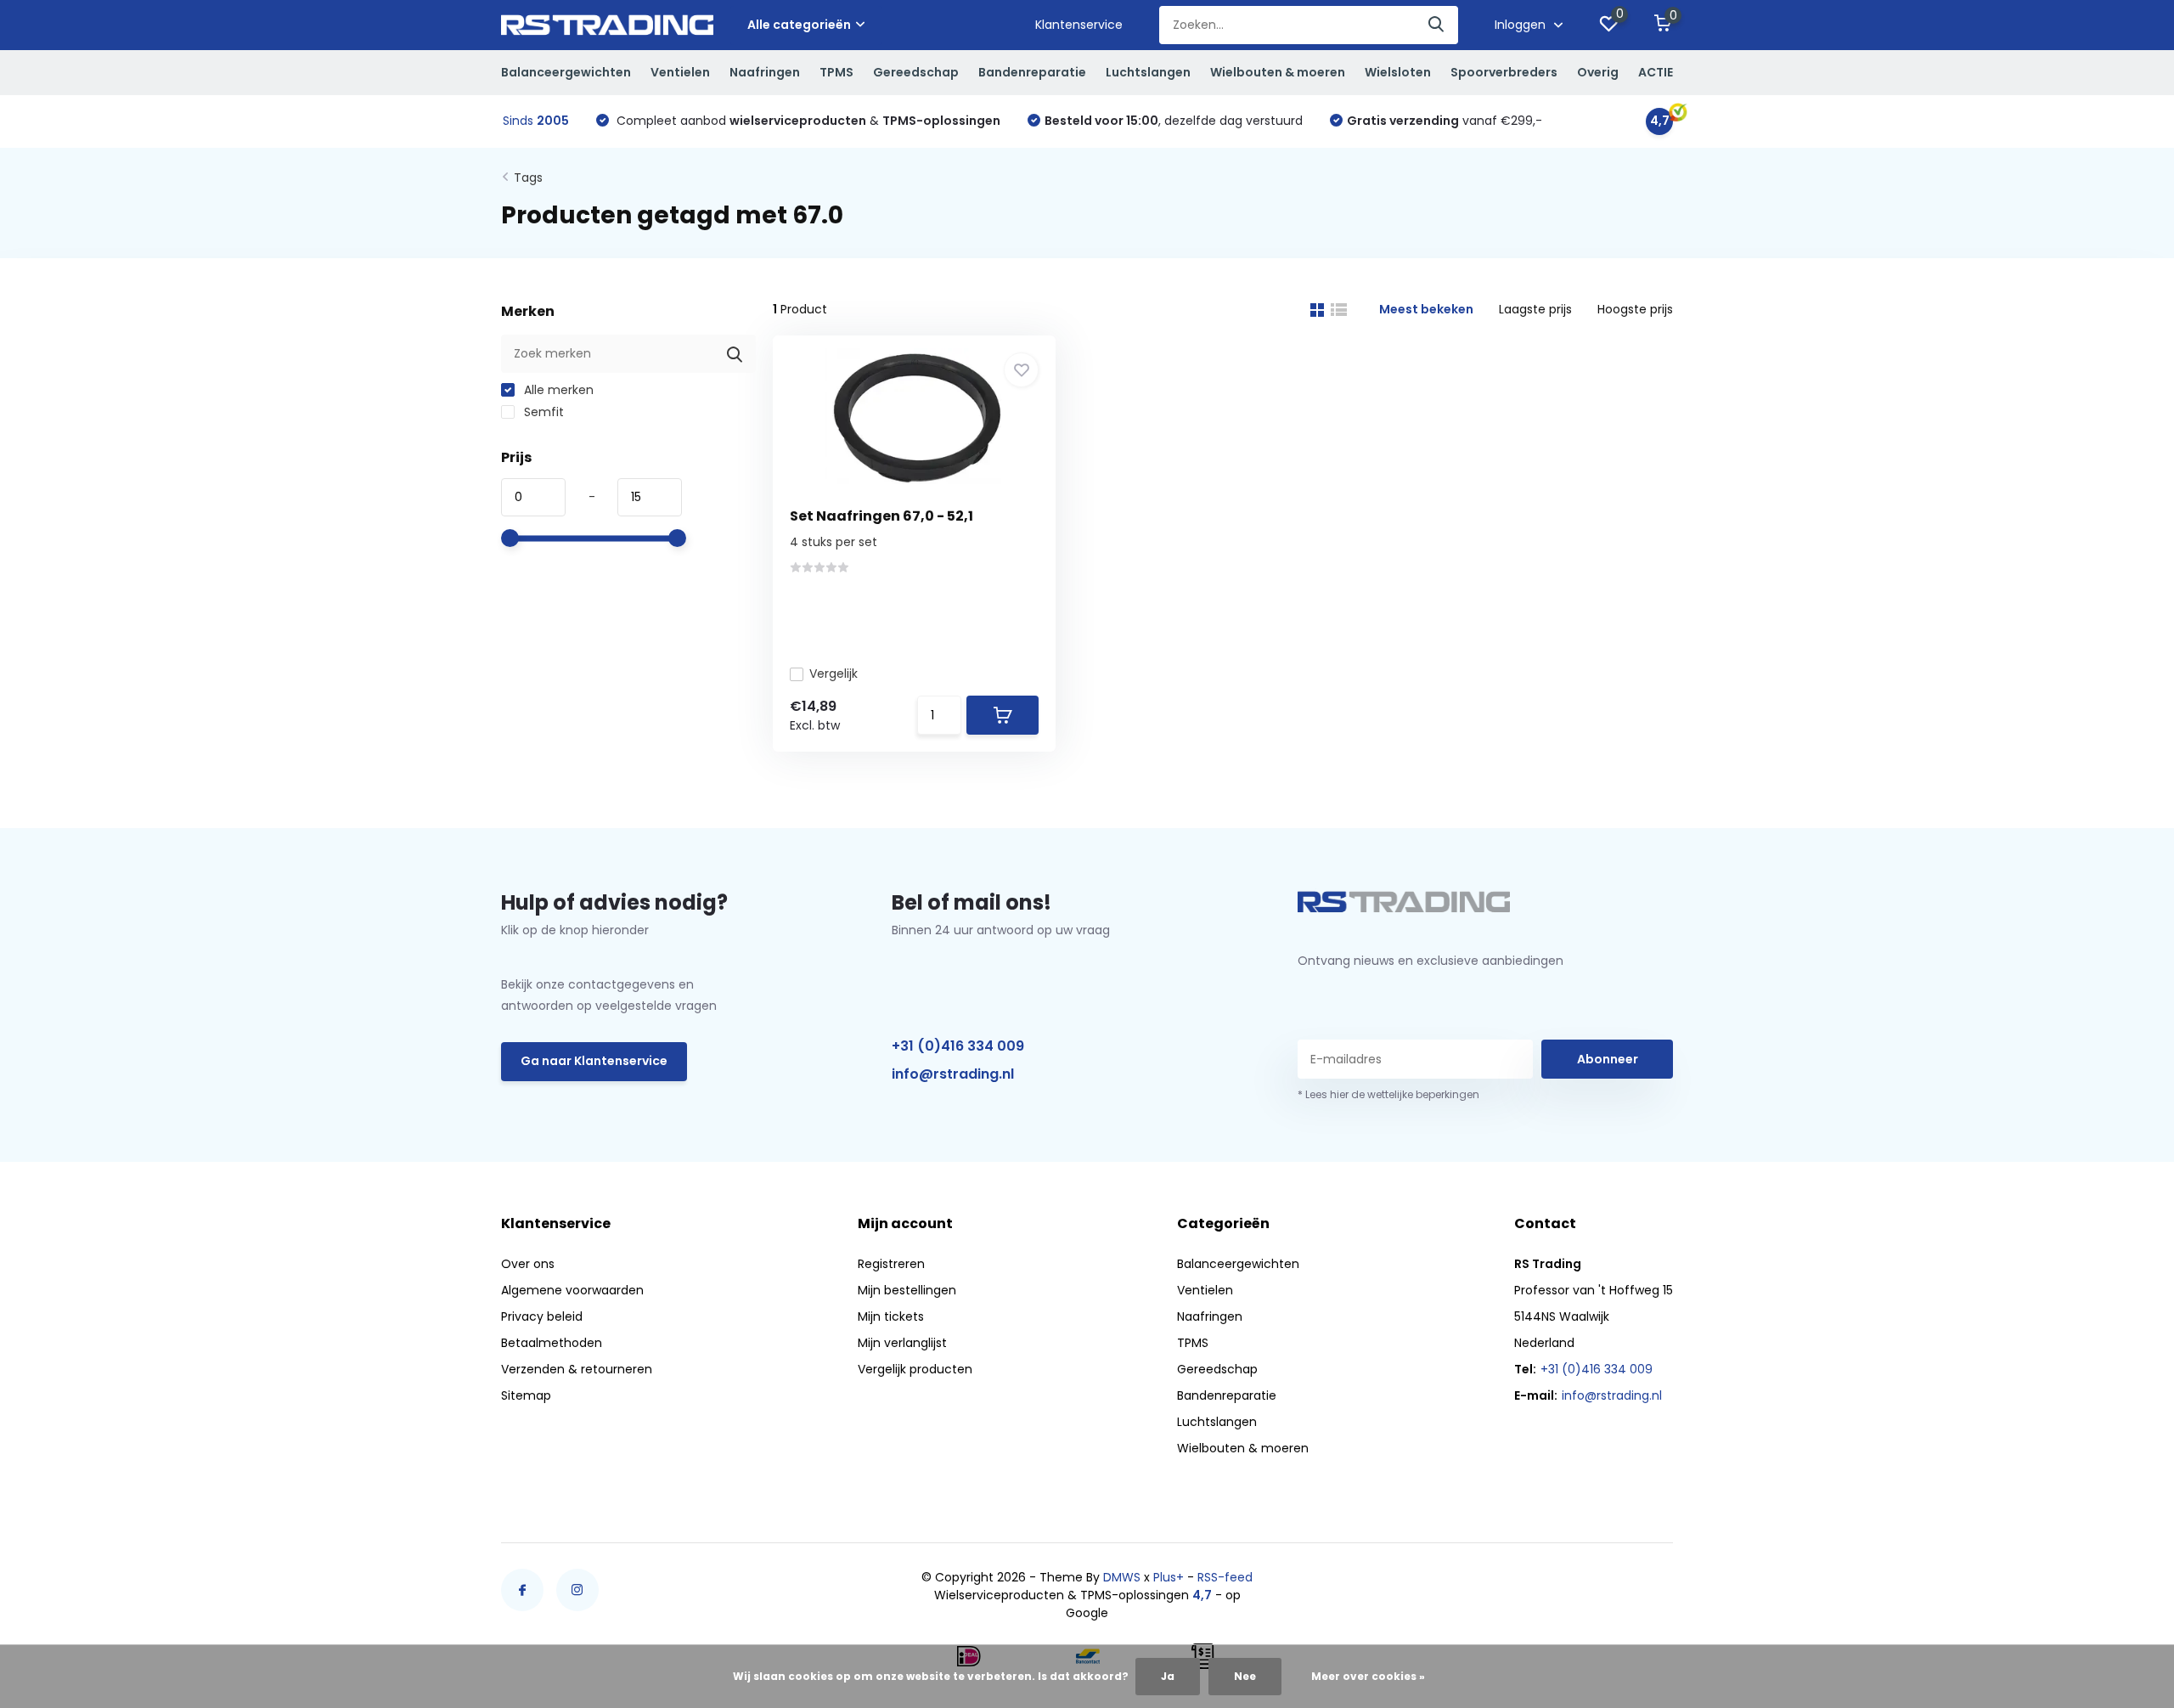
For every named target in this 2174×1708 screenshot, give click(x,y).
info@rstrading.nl (953, 1074)
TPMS (836, 72)
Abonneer (1608, 1059)
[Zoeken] (1437, 25)
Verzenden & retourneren (577, 1369)
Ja (1168, 1676)
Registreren (891, 1264)
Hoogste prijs (1635, 309)
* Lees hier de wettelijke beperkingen (1388, 1094)
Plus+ (1169, 1577)
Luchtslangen (1148, 72)
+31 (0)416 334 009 (958, 1046)
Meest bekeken (1426, 309)
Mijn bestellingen (907, 1290)
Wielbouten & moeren (1278, 72)
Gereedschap (916, 72)
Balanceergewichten (566, 72)
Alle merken (557, 390)
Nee (1245, 1676)
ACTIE (1656, 72)
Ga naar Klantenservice (594, 1061)
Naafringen (765, 72)
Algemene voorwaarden (572, 1290)
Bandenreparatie (1032, 72)
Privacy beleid (542, 1316)
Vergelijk (834, 674)
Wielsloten (1398, 72)
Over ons (528, 1264)
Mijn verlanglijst (902, 1343)
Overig (1598, 72)
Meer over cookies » (1368, 1676)
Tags (528, 178)
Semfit (542, 412)
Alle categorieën (799, 25)
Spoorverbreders (1504, 72)
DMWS (1122, 1577)
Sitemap (526, 1395)
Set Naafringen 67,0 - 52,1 (881, 516)
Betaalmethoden (552, 1343)
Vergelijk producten (915, 1369)
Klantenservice (1079, 25)
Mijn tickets (891, 1316)
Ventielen (680, 72)
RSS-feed (1225, 1577)
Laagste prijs (1535, 309)
